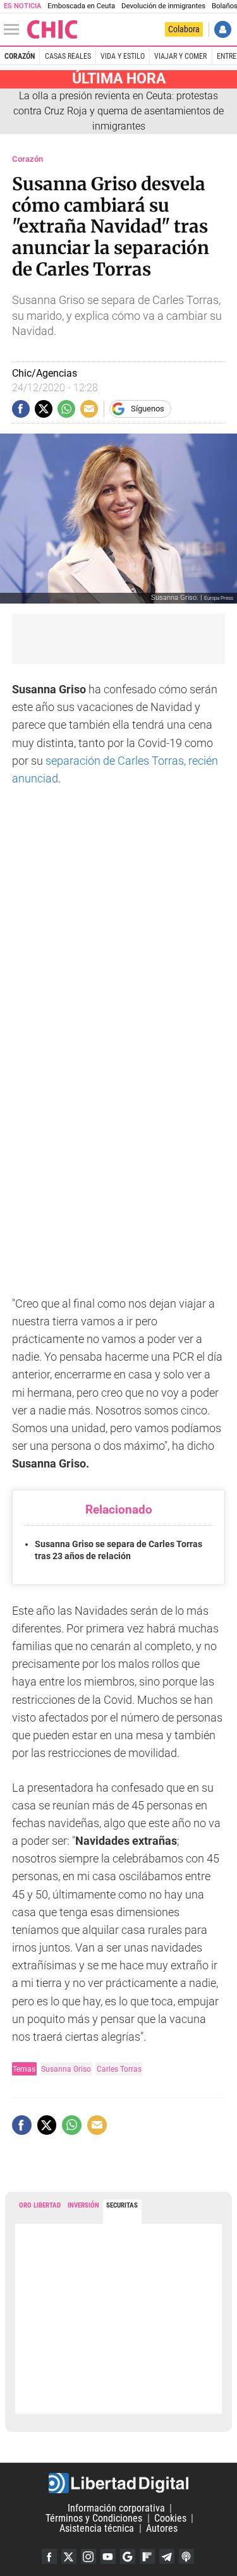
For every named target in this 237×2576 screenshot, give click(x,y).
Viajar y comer (180, 56)
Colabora (184, 29)
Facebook (49, 2556)
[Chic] (52, 29)
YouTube (108, 2556)
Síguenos (148, 409)
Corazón (20, 56)
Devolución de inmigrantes (163, 6)
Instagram (88, 2556)
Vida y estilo (123, 56)
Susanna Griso (66, 2069)
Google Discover (128, 2556)
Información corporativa (116, 2508)
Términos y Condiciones (94, 2518)
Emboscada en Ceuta (81, 6)
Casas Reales (68, 56)
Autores (162, 2528)
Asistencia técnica (97, 2528)
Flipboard (147, 2556)
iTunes (186, 2556)
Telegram (167, 2556)
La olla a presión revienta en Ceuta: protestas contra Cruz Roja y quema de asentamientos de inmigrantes (118, 111)
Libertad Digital (118, 2483)
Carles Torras (119, 2069)
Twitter (69, 2556)
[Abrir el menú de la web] (15, 30)
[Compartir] (21, 409)
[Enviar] (66, 409)
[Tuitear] (44, 409)
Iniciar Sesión (223, 29)
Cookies (170, 2518)
